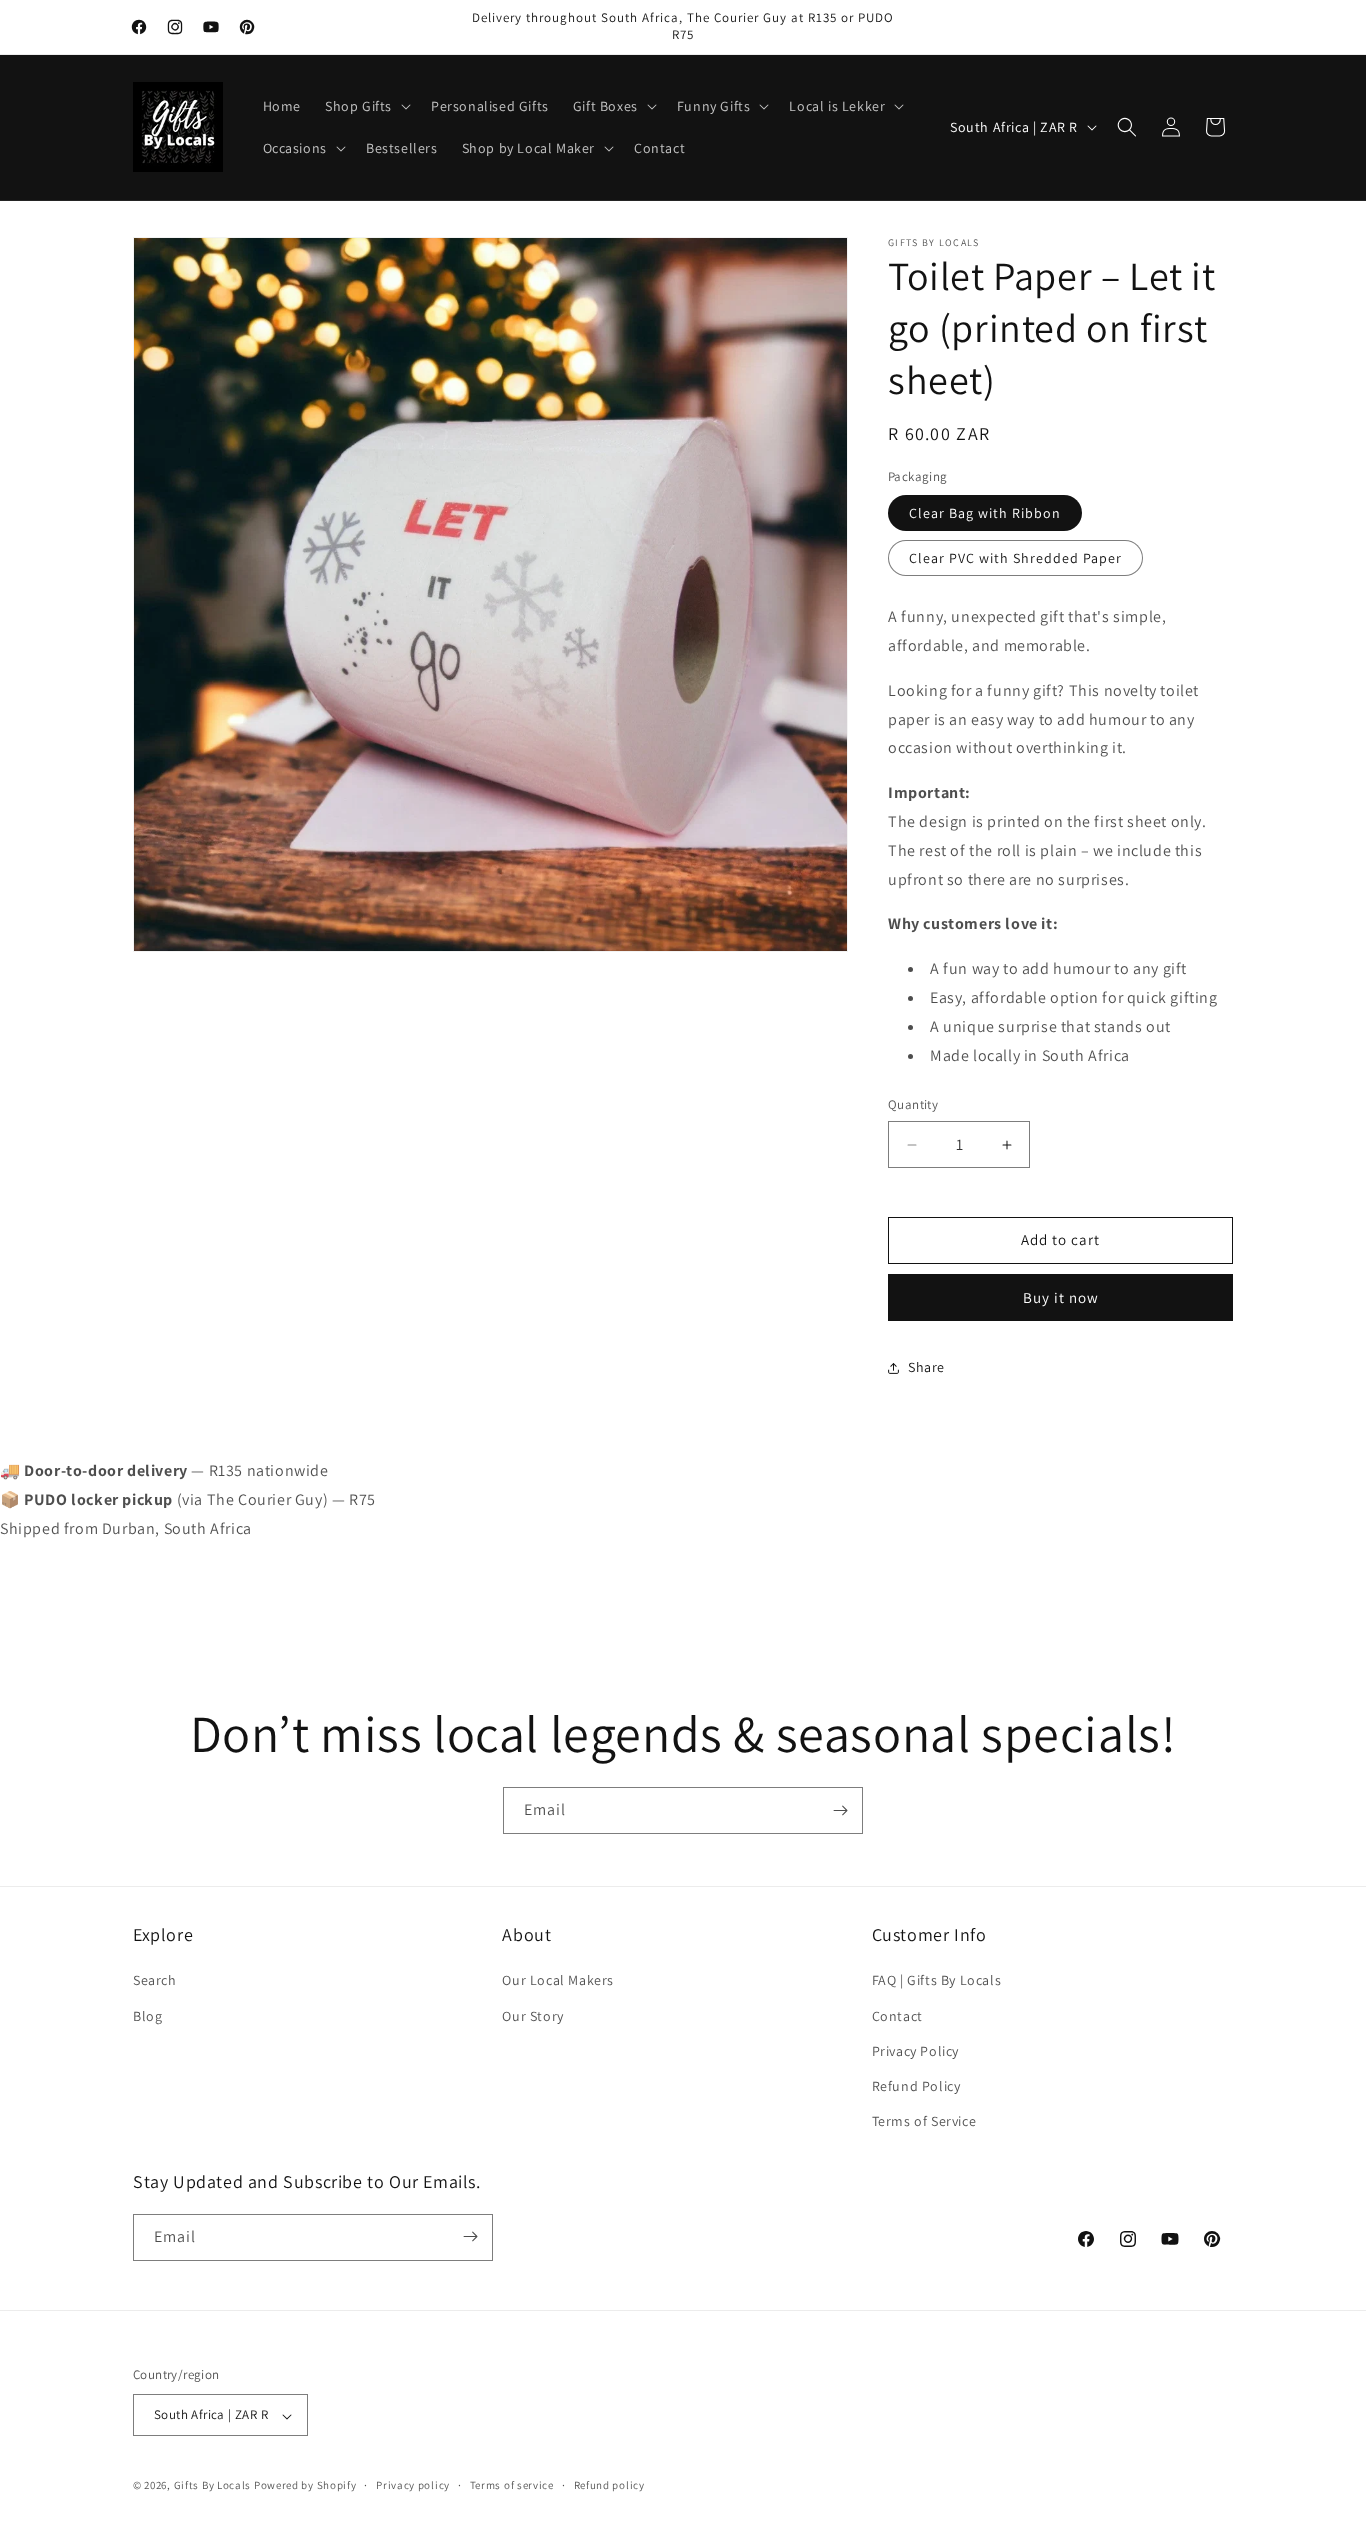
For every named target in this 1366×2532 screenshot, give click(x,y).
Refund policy (609, 2485)
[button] (366, 106)
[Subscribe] (840, 1810)
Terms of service (512, 2485)
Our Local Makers (558, 1981)
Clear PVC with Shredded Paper (1015, 559)
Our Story (532, 2016)
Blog (147, 2016)
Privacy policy (413, 2485)
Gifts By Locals (213, 2486)
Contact (897, 2016)
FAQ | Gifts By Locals (937, 1981)
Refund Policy (916, 2086)
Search (155, 1981)
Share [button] (926, 1368)
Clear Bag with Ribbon (985, 514)
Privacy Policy (915, 2051)
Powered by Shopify (305, 2486)
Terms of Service (924, 2122)
